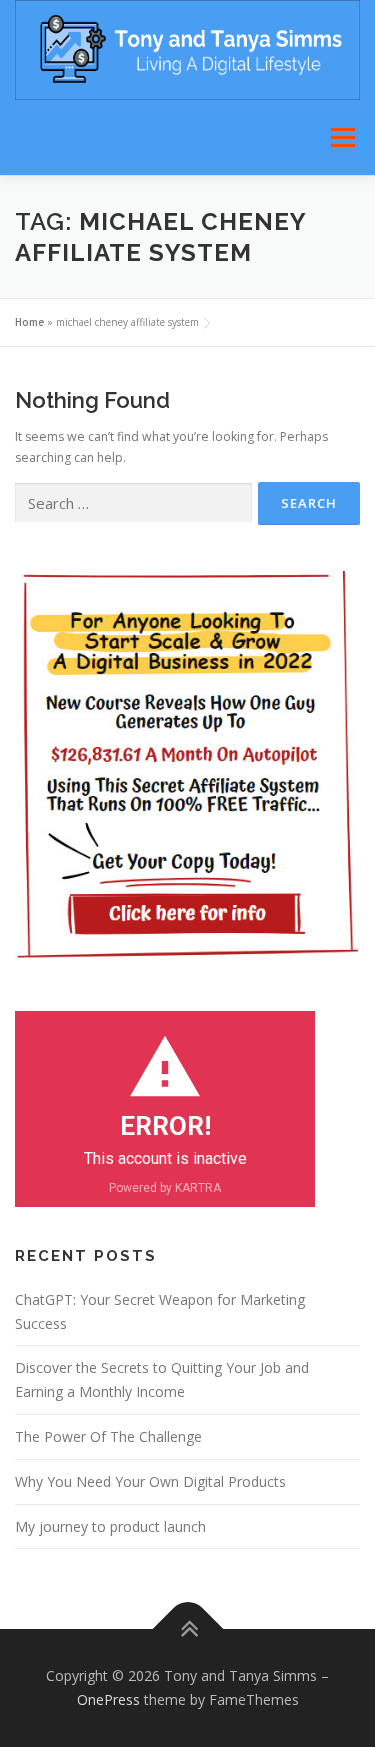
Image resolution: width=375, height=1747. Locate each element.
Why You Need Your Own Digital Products (150, 1481)
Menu (341, 137)
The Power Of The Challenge (108, 1436)
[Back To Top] (187, 1629)
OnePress (108, 1699)
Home (29, 322)
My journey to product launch (110, 1526)
